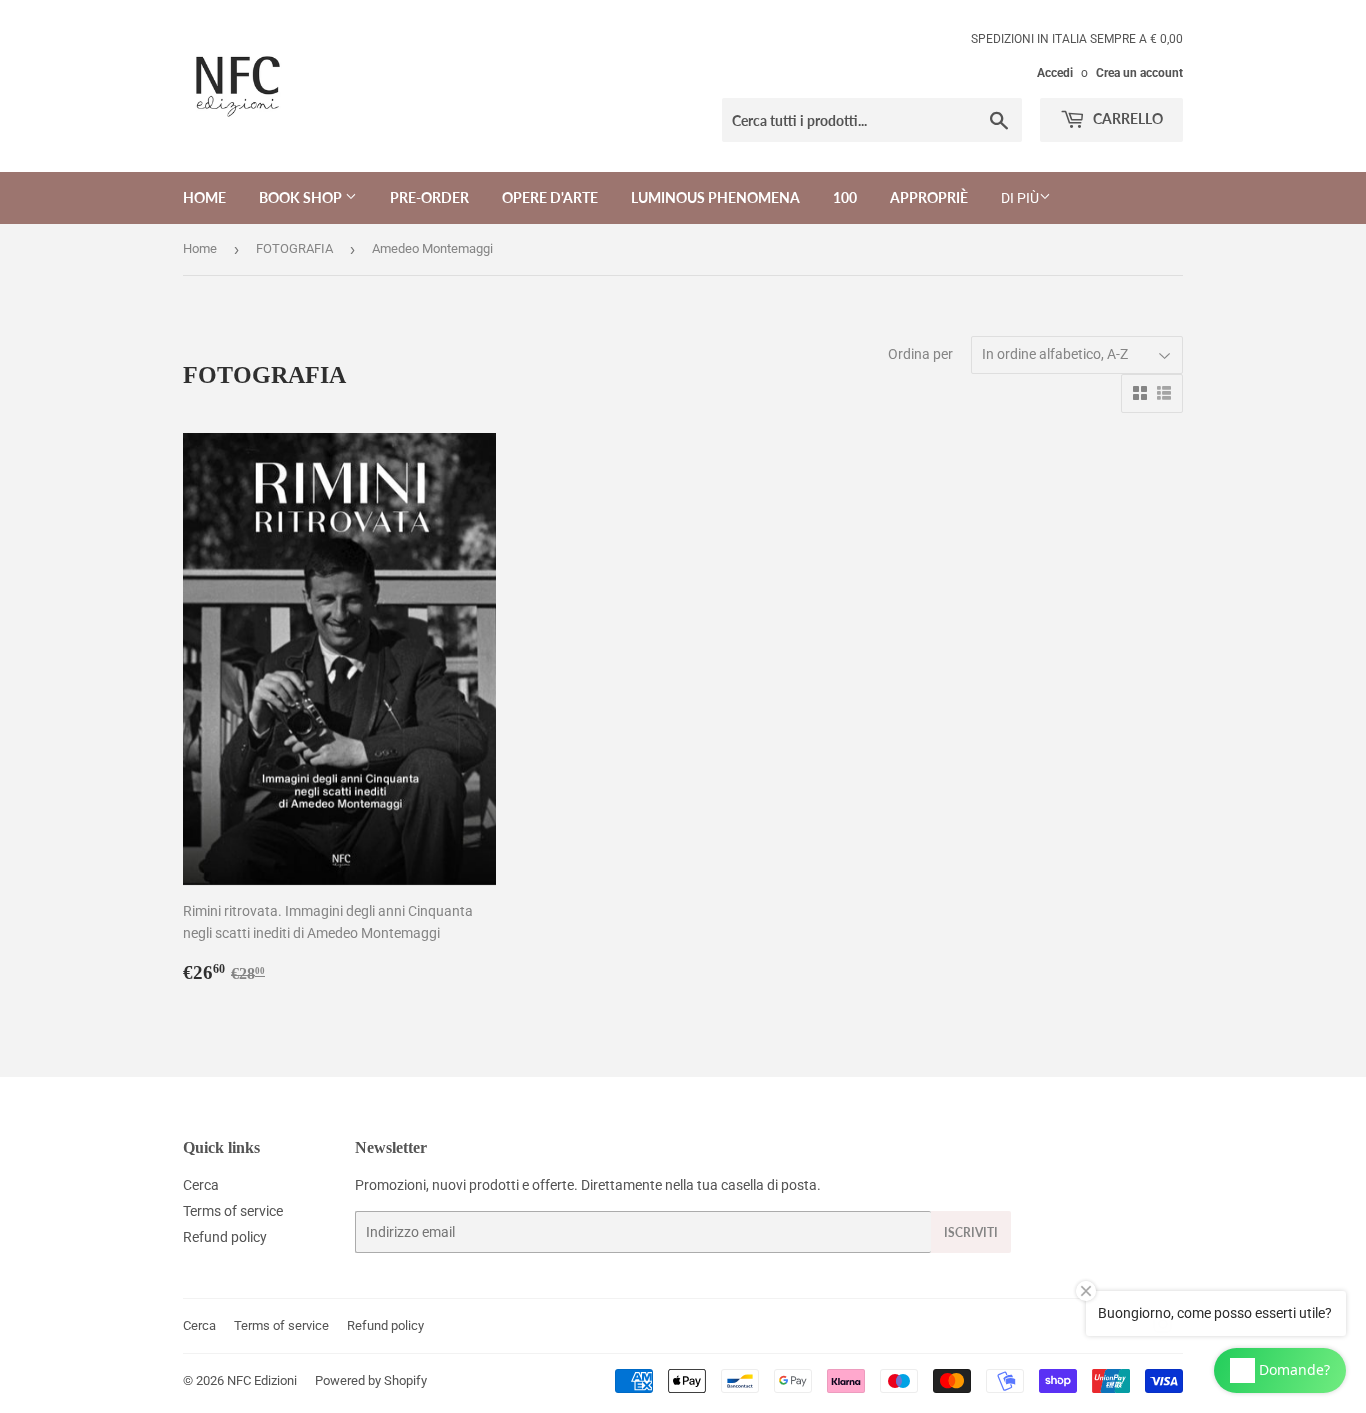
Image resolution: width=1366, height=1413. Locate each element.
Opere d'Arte (550, 197)
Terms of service (233, 1211)
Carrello (1126, 118)
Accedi (1055, 73)
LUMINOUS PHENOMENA (715, 197)
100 (845, 197)
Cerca (201, 1185)
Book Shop (302, 197)
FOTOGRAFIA (294, 248)
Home (204, 197)
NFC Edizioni (262, 1380)
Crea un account (1139, 73)
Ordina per (920, 354)
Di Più (1020, 198)
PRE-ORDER (429, 197)
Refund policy (225, 1237)
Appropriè (929, 197)
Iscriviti (971, 1232)
